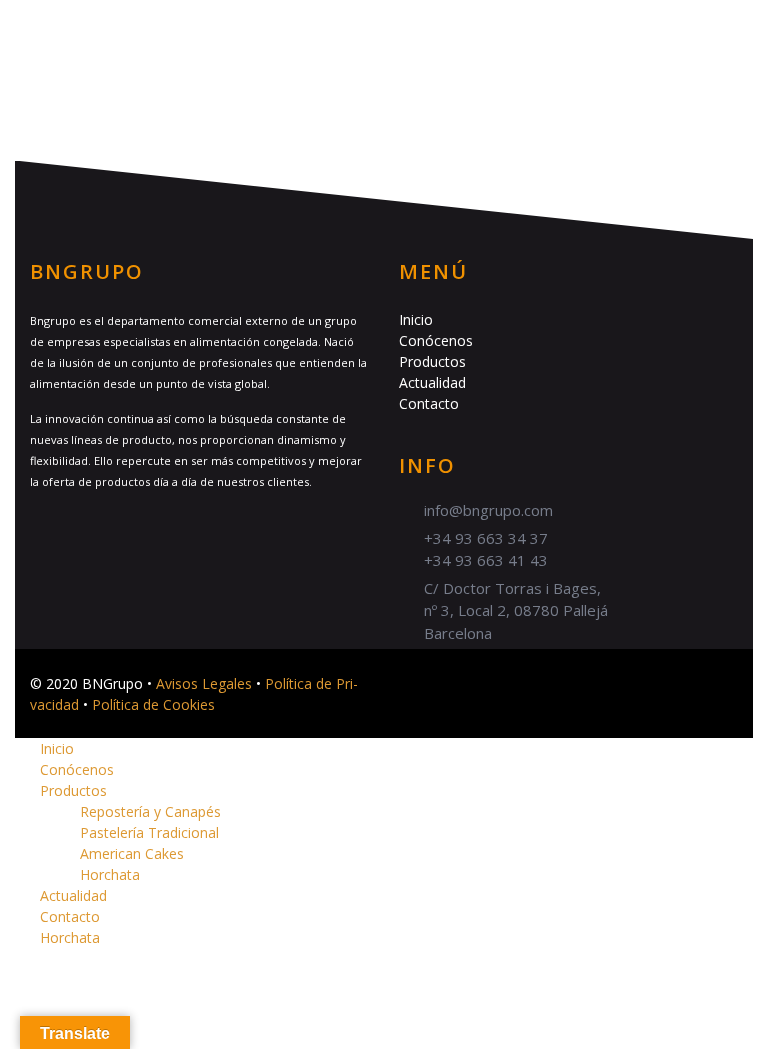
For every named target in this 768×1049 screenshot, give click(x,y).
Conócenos (436, 340)
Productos (432, 361)
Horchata (110, 874)
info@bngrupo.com (488, 510)
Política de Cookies (153, 704)
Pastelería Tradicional (149, 832)
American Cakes (132, 853)
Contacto (429, 403)
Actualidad (432, 382)
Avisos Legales (204, 683)
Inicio (416, 319)
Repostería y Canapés (150, 811)
